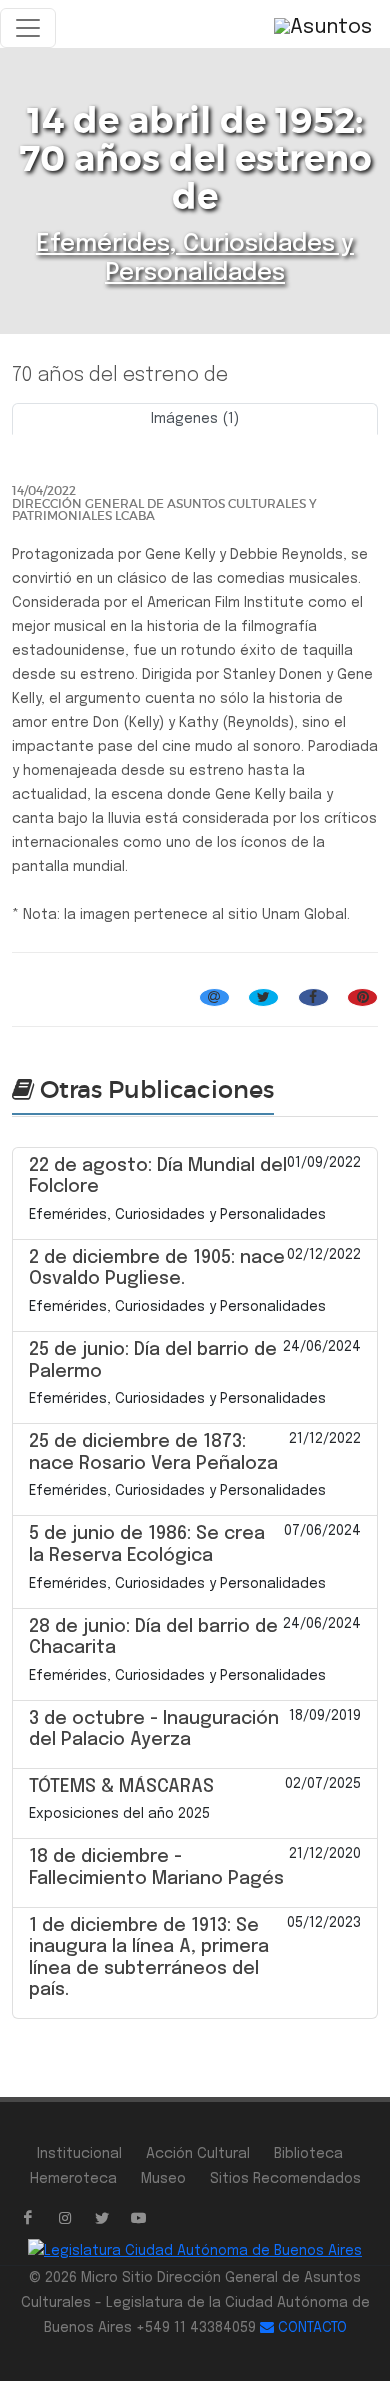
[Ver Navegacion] (28, 28)
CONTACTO (310, 2328)
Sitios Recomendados (285, 2179)
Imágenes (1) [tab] (195, 419)
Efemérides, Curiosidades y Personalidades (160, 974)
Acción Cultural (198, 2154)
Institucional (79, 2154)
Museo (163, 2179)
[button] (39, 442)
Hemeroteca (73, 2179)
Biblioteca (308, 2154)
